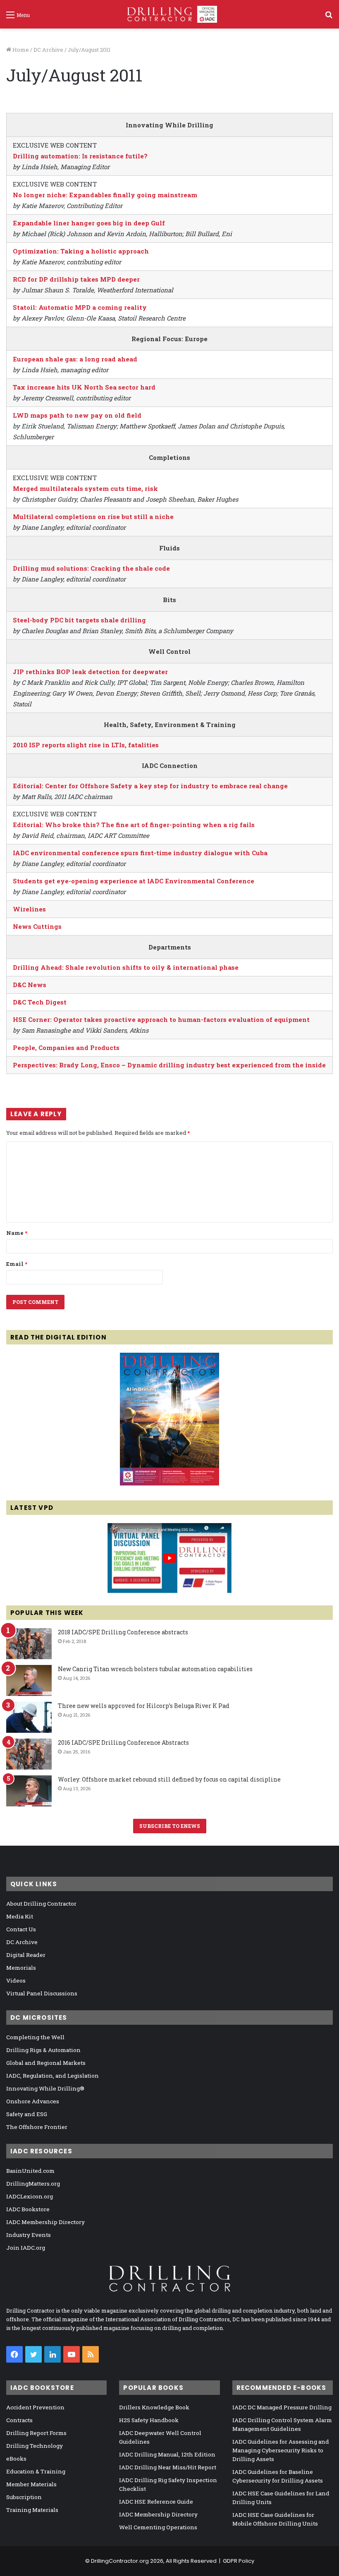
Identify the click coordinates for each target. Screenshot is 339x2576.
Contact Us (21, 1929)
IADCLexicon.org (30, 2196)
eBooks (16, 2459)
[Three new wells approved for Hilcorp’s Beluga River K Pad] (29, 1717)
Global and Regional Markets (46, 2063)
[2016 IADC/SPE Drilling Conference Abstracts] (29, 1754)
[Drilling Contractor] (169, 14)
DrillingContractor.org (120, 2561)
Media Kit (20, 1916)
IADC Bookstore (28, 2209)
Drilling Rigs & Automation (43, 2050)
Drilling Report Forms (36, 2433)
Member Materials (31, 2484)
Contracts (19, 2420)
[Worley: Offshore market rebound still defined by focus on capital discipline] (29, 1791)
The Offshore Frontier (37, 2127)
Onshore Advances (33, 2101)
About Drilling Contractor (41, 1904)
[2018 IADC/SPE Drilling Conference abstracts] (29, 1644)
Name (17, 1233)
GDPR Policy (239, 2561)
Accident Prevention (35, 2407)
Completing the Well (35, 2037)
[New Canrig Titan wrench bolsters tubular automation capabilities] (29, 1680)
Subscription (24, 2497)
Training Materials (32, 2510)
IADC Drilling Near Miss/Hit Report (168, 2467)
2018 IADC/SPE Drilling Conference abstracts (123, 1632)
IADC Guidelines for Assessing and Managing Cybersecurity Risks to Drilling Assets (281, 2450)
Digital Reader (26, 1955)
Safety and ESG (27, 2114)
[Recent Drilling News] (169, 1483)
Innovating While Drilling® (45, 2088)
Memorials (21, 1968)
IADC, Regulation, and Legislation (53, 2076)
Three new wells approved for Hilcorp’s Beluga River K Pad (144, 1706)
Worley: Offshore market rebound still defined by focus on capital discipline (169, 1779)
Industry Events (29, 2235)
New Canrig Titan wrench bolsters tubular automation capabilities (155, 1669)
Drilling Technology (35, 2446)
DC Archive (48, 50)
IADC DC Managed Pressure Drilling (282, 2407)
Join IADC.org (26, 2248)
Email (17, 1264)
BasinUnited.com (30, 2171)
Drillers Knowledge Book (154, 2407)
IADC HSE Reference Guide (156, 2502)
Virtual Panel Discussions (42, 1993)
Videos (16, 1980)
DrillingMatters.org (33, 2184)
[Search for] (329, 18)
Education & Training (36, 2471)
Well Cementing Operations (158, 2527)
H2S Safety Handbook (149, 2420)
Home (20, 50)
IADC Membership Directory (45, 2222)
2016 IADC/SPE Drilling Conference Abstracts (123, 1742)
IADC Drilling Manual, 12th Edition (167, 2454)
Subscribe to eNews (170, 1826)
